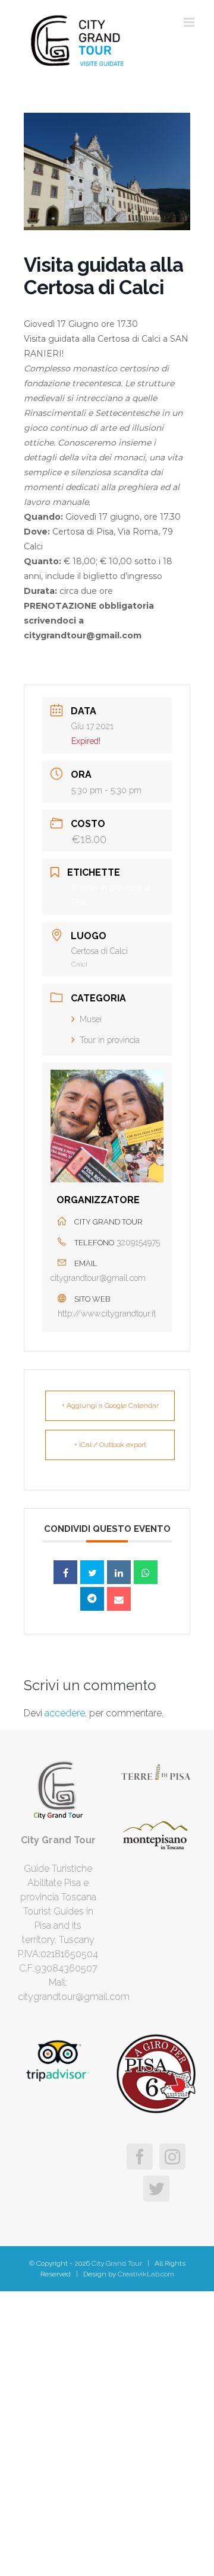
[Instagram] (172, 2157)
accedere (65, 1713)
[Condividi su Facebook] (65, 1572)
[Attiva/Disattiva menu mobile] (190, 22)
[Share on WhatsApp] (146, 1572)
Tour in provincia (110, 1040)
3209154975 (138, 1242)
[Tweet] (92, 1572)
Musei (91, 1019)
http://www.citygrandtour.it (107, 1314)
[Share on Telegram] (92, 1599)
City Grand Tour (116, 2263)
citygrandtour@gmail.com (98, 1278)
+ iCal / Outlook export (110, 1445)
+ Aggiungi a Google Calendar (110, 1405)
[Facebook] (140, 2157)
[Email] (119, 1599)
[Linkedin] (119, 1572)
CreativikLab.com (146, 2274)
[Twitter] (156, 2189)
